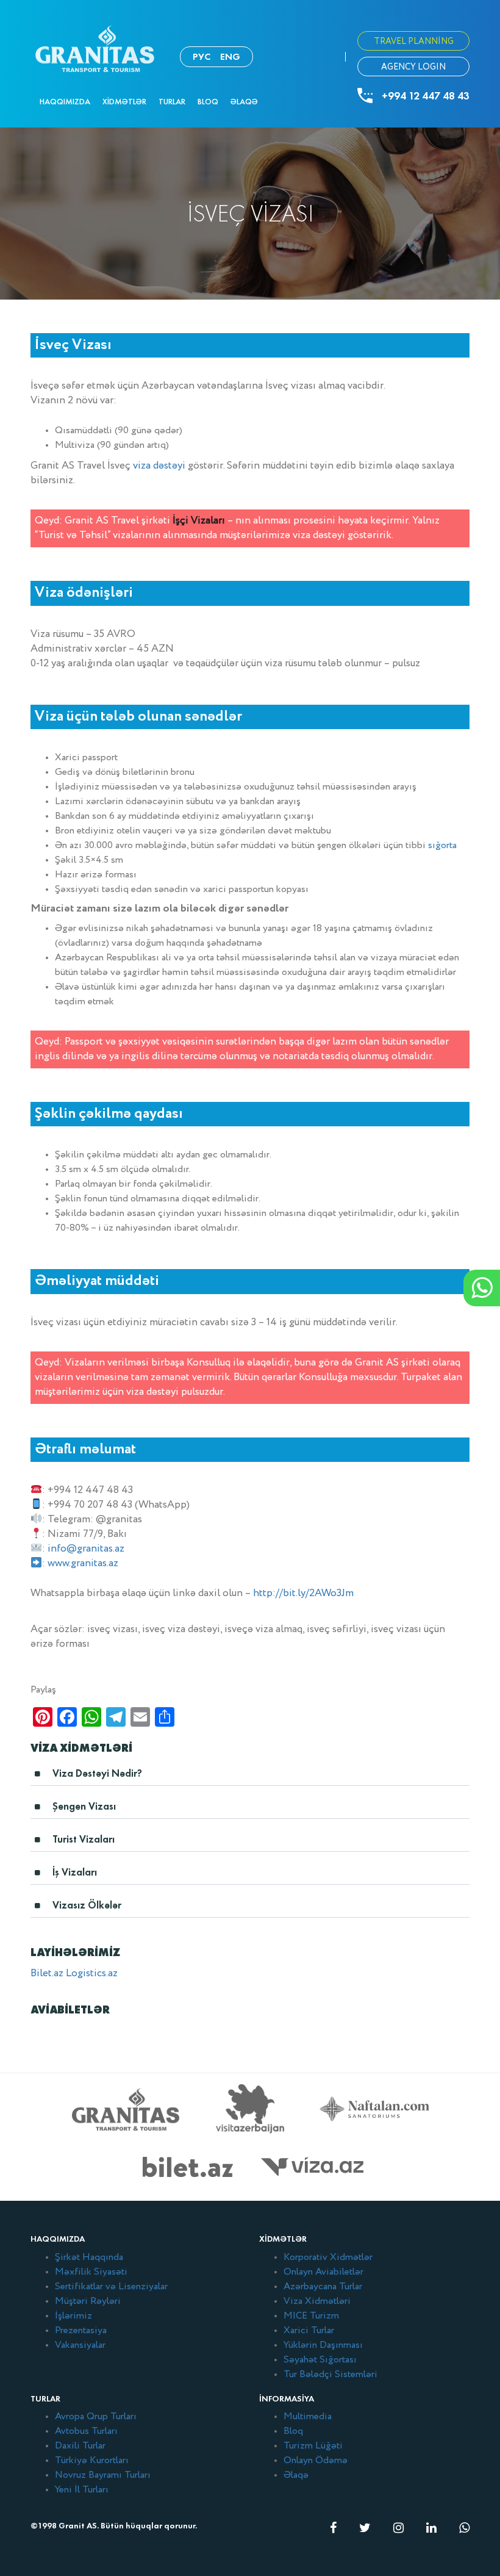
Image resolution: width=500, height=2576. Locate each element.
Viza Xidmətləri (317, 2301)
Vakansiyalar (80, 2345)
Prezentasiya (81, 2331)
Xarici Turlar (309, 2331)
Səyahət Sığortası (320, 2360)
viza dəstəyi (159, 466)
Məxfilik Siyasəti (91, 2272)
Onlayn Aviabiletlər (323, 2272)
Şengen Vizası (84, 1806)
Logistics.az (92, 1973)
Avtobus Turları (86, 2431)
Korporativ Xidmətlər (328, 2258)
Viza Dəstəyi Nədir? (97, 1773)
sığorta (442, 846)
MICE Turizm (311, 2316)
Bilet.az (47, 1973)
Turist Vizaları (84, 1839)
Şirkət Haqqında (89, 2258)
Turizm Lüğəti (313, 2446)
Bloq (208, 102)
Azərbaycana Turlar (323, 2287)
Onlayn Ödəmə (316, 2461)
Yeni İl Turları (82, 2490)
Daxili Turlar (80, 2446)
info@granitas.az (86, 1549)
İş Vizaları (75, 1872)
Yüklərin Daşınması (323, 2345)
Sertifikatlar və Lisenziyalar (111, 2287)
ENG (230, 56)
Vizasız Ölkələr (87, 1905)
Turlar (172, 102)
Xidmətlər (124, 102)
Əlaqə (244, 102)
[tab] (250, 1777)
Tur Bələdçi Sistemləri (330, 2375)
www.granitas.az (83, 1563)
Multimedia (308, 2417)
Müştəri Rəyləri (88, 2301)
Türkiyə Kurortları (92, 2461)
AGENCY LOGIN (413, 67)
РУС (202, 56)
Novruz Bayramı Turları (103, 2475)
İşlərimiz (73, 2316)
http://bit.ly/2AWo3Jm (303, 1593)
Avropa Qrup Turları (96, 2417)
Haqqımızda (65, 102)
